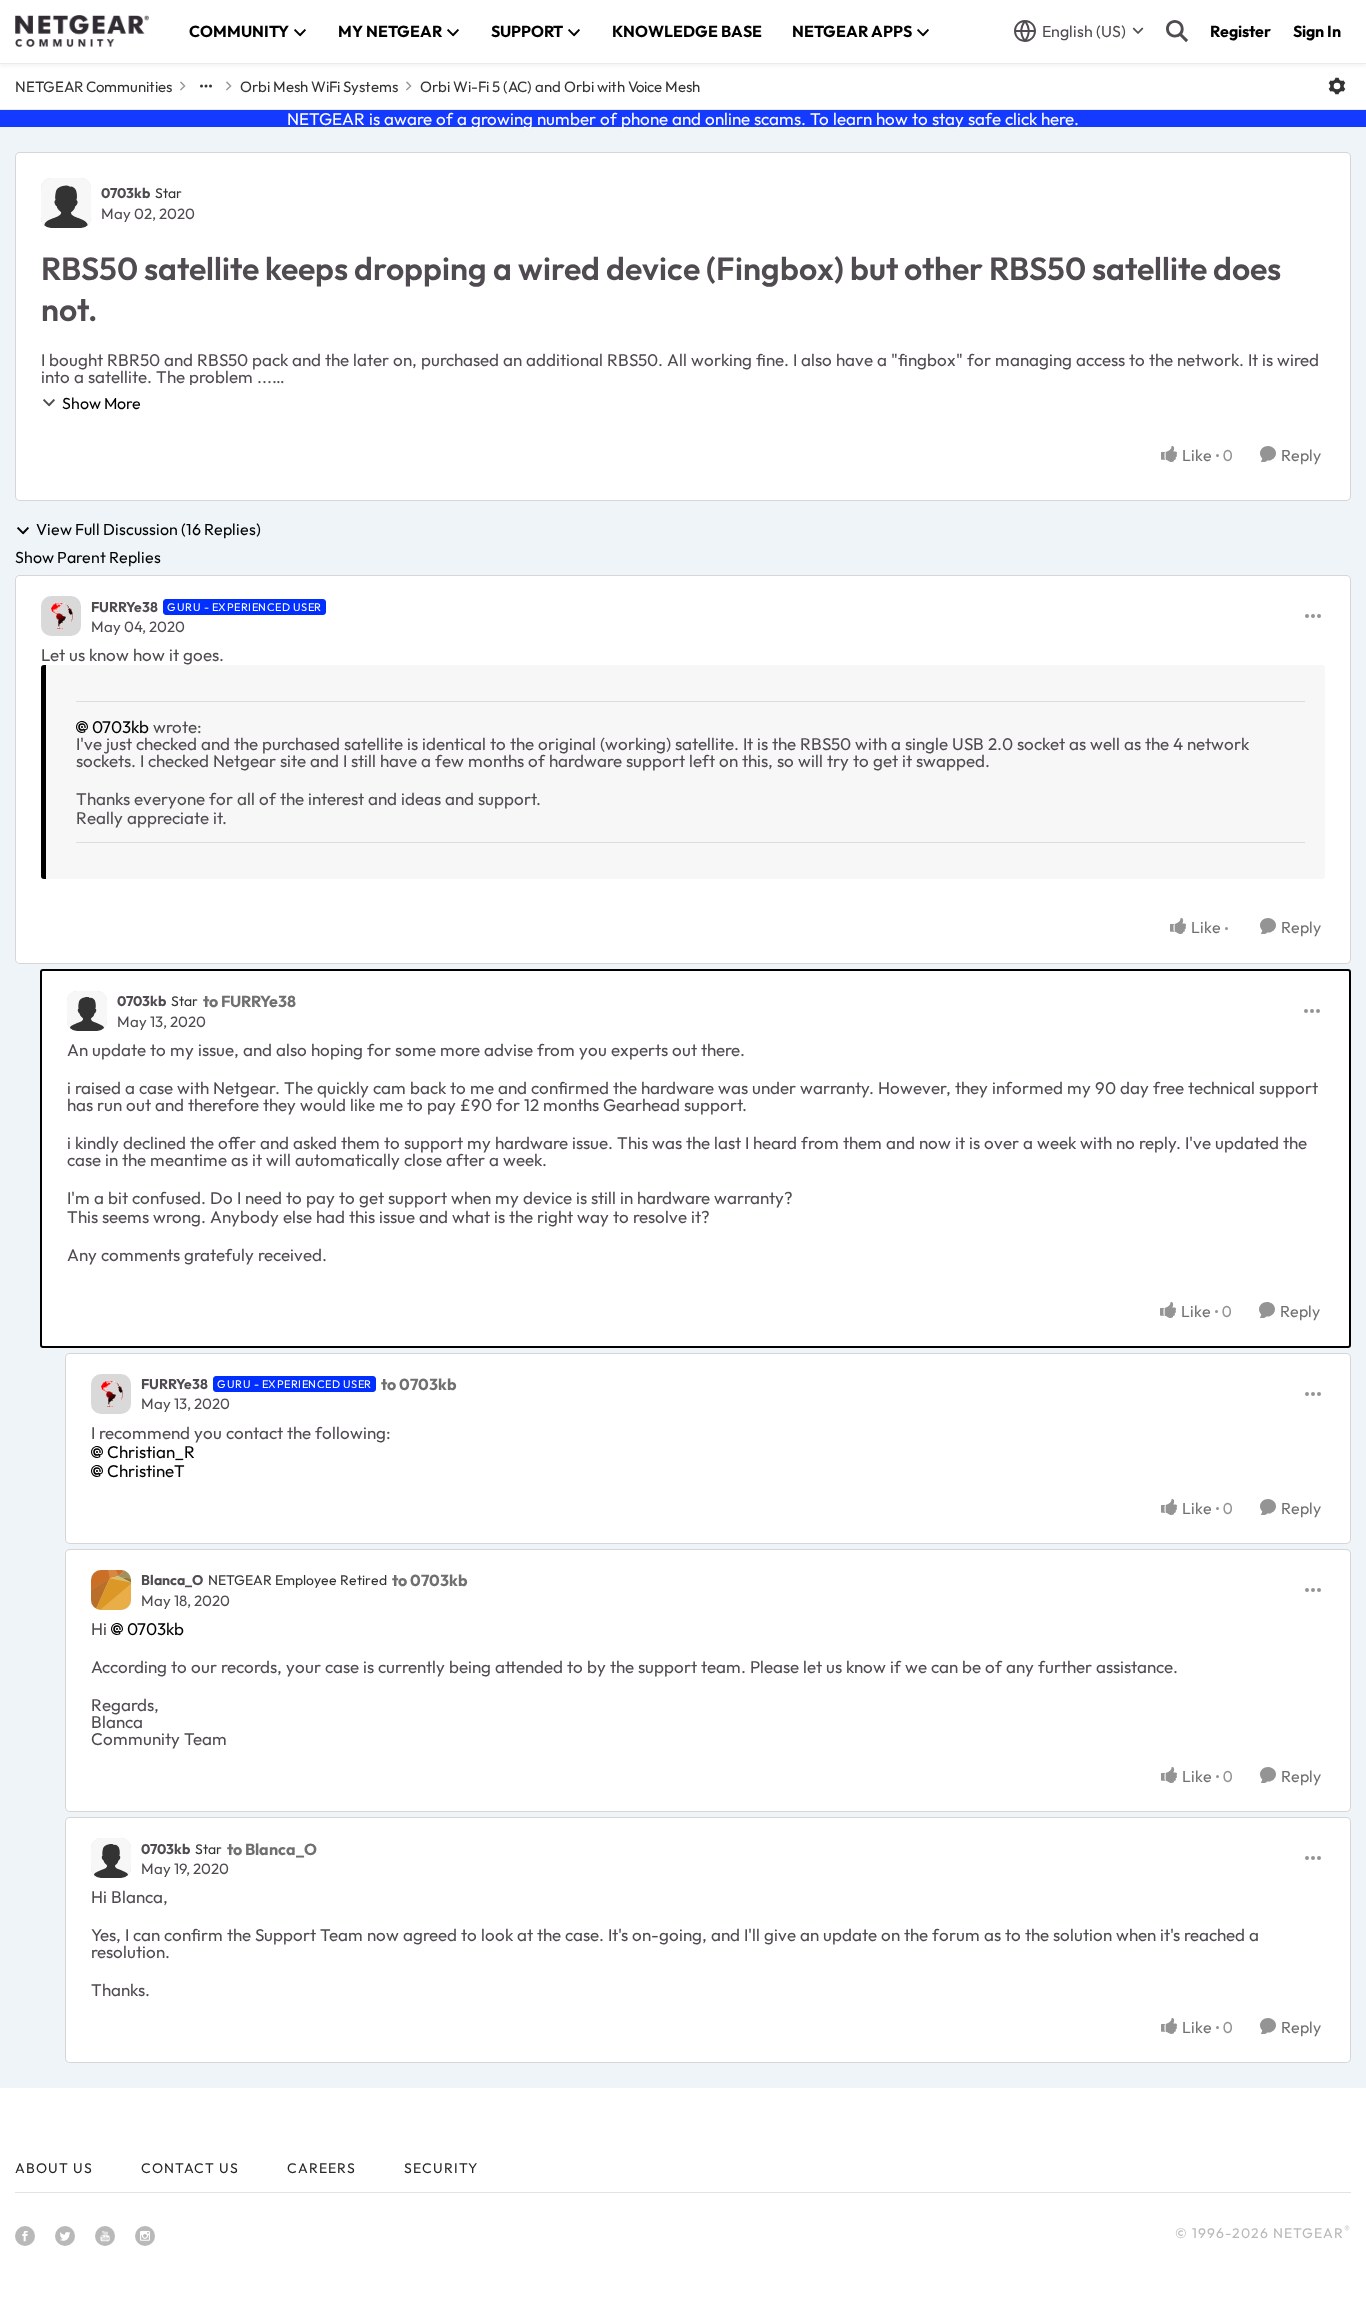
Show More (101, 403)
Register (1240, 31)
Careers (321, 2168)
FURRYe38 (124, 607)
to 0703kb (419, 1384)
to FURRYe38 (249, 1001)
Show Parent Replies (88, 557)
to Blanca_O (272, 1849)
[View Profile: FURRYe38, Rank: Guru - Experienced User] (61, 616)
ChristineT (146, 1470)
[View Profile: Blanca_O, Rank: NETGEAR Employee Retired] (111, 1590)
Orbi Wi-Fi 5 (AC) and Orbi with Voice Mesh (560, 86)
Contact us (190, 2168)
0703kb (125, 193)
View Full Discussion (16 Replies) (148, 530)
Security (441, 2168)
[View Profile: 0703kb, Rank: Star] (66, 203)
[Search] (1177, 31)
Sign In (1317, 31)
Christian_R (151, 1451)
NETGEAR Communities (93, 86)
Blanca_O (172, 1580)
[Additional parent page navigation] (206, 86)
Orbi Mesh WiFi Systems (319, 86)
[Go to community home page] (82, 31)
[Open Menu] (1337, 86)
